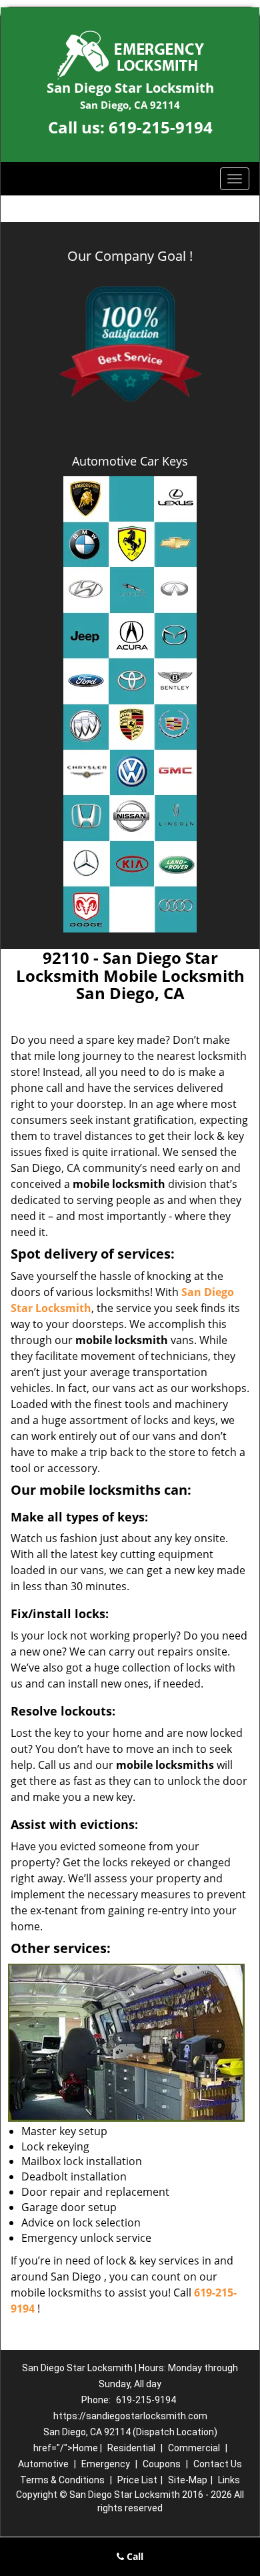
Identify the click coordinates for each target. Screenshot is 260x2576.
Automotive (43, 2464)
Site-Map (188, 2480)
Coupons (162, 2464)
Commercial (194, 2448)
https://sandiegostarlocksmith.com (130, 2416)
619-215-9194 (161, 127)
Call (134, 2556)
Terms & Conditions (62, 2480)
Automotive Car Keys (130, 461)
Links (229, 2480)
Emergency (106, 2464)
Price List (137, 2480)
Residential (131, 2448)
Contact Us (218, 2464)
